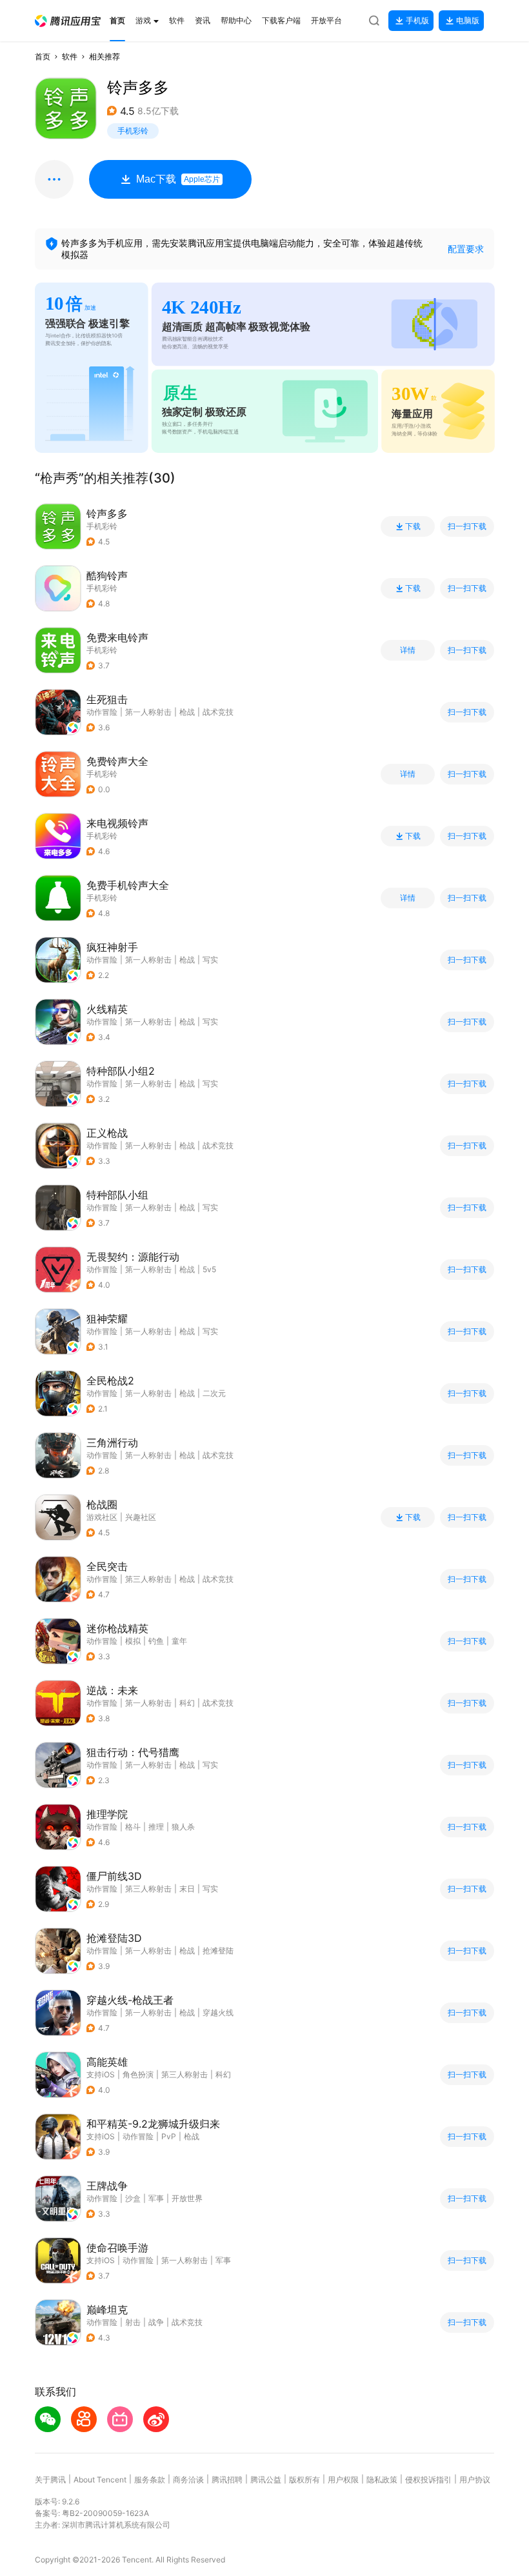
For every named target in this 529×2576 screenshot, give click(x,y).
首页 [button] (43, 56)
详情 (408, 650)
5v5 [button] (209, 1269)
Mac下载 (178, 179)
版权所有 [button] (304, 2480)
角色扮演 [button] (138, 2074)
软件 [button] (70, 56)
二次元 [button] (214, 1393)
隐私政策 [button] (382, 2480)
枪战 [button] (187, 712)
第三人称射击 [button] (148, 1579)
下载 (413, 526)
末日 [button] (187, 1889)
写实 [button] (210, 960)
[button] (68, 21)
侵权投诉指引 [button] (428, 2480)
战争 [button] (156, 2322)
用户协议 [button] (475, 2480)
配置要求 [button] (466, 249)
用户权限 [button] (343, 2480)
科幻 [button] (187, 1703)
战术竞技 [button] (218, 712)
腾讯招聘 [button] (227, 2480)
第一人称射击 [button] (148, 712)
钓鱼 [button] (156, 1641)
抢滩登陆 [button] (218, 1951)
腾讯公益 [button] (266, 2480)
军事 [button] (156, 2198)
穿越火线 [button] (218, 2012)
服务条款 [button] (150, 2480)
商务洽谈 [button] (188, 2480)
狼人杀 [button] (183, 1827)
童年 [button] (179, 1641)
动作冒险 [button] (102, 712)
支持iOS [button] (101, 2074)
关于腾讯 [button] (50, 2480)
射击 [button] (133, 2322)
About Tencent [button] (100, 2480)
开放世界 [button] (187, 2198)
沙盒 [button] (133, 2198)
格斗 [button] (133, 1827)
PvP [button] (169, 2136)
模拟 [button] (133, 1641)
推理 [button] (156, 1827)
